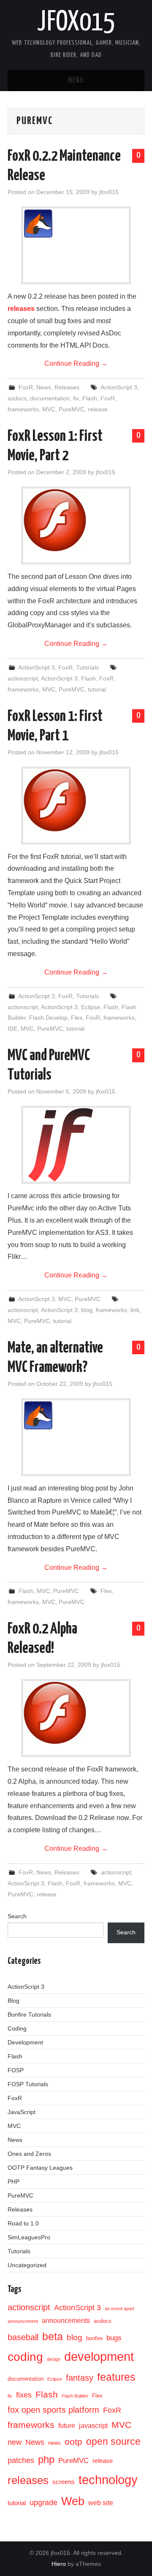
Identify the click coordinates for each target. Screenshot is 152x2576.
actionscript (23, 678)
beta (53, 2336)
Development (25, 2042)
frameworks (23, 409)
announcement (23, 2321)
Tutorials (87, 667)
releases (21, 309)
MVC (49, 409)
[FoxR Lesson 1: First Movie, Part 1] (76, 800)
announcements (66, 2321)
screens (64, 2482)
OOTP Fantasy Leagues (40, 2168)
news (54, 2443)
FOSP (16, 2070)
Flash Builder (75, 2396)
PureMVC (72, 409)
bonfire (94, 2338)
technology (108, 2480)
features (116, 2377)
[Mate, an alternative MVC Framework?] (76, 1415)
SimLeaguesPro (29, 2237)
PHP (14, 2182)
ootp (73, 2442)
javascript (93, 2426)
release (98, 409)
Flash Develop (48, 1018)
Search (17, 1916)
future (67, 2426)
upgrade (43, 2503)
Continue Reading (76, 363)
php (46, 2459)
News (44, 387)
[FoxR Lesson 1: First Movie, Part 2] (76, 520)
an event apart (119, 2309)
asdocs (17, 398)
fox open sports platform (53, 2410)
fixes (24, 2395)
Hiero (59, 2564)
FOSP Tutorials (28, 2084)
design (54, 2359)
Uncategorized (27, 2265)
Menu (76, 81)
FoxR (26, 387)
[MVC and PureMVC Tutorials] (76, 1145)
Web (73, 2501)
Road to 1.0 (23, 2223)
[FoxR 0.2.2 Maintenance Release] (76, 223)
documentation (50, 398)
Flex (77, 1018)
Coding (17, 2028)
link (135, 1310)
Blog (14, 2001)
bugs (114, 2338)
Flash (90, 398)
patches (21, 2460)
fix (76, 398)
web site (101, 2503)
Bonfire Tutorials (29, 2014)
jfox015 (76, 23)
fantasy (80, 2378)
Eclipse (91, 1007)
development (99, 2357)
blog (87, 1310)
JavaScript (22, 2112)
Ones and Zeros (29, 2154)
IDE (12, 1029)
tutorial (97, 689)
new (15, 2442)
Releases (67, 387)
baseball (23, 2337)
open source (113, 2441)
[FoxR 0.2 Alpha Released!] (76, 1713)
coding (25, 2357)
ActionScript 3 (119, 387)
